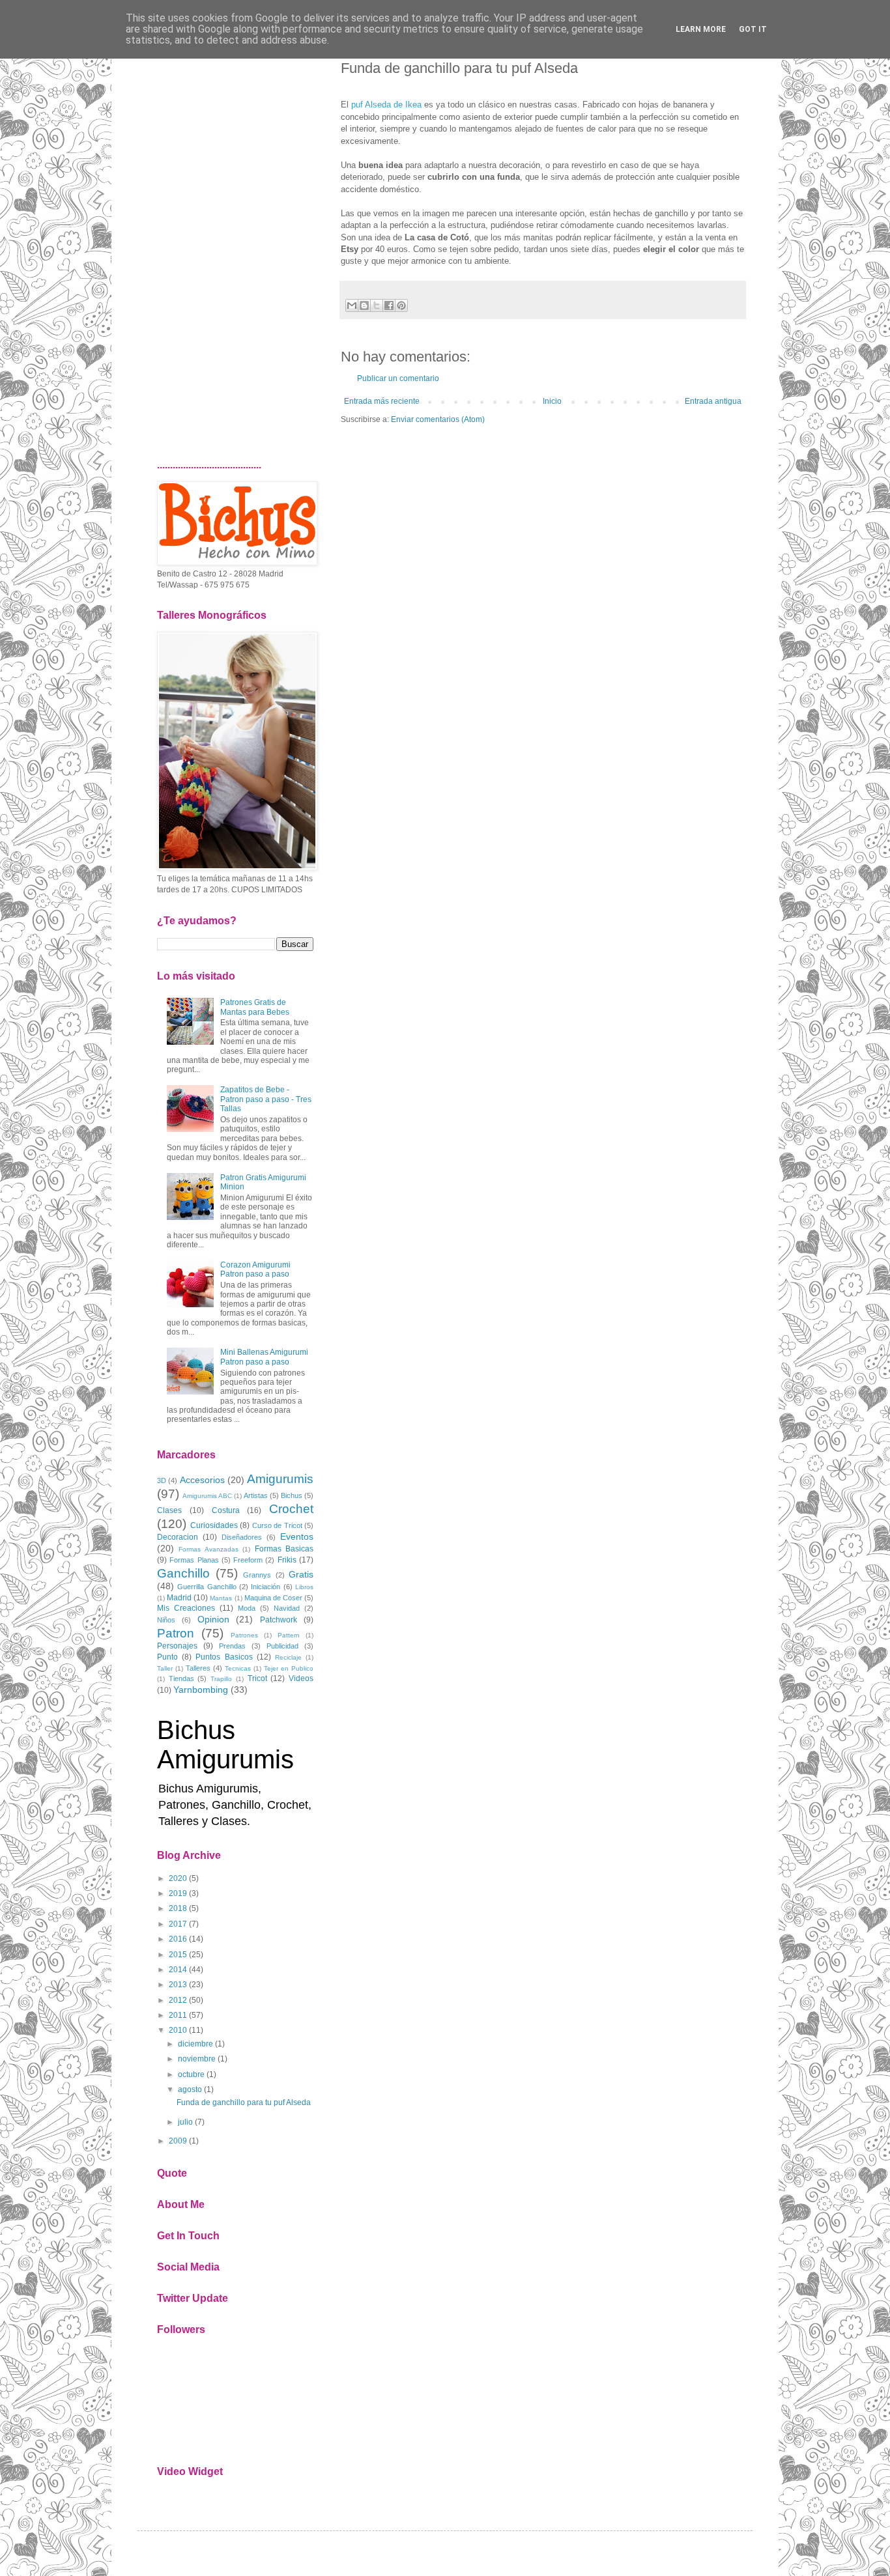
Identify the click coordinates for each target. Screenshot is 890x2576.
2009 (178, 2141)
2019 (178, 1893)
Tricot (257, 1678)
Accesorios (202, 1480)
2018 (178, 1908)
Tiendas (181, 1678)
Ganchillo (183, 1573)
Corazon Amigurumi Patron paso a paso (255, 1269)
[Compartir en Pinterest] (401, 305)
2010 (178, 2030)
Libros (304, 1587)
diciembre (195, 2044)
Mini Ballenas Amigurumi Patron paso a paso (264, 1357)
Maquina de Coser (273, 1598)
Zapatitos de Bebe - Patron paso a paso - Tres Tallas (266, 1099)
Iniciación (266, 1587)
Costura (226, 1510)
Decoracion (178, 1537)
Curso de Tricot (277, 1525)
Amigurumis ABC (207, 1496)
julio (185, 2122)
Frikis (287, 1560)
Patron (176, 1633)
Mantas (221, 1598)
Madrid (179, 1598)
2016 (178, 1939)
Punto (167, 1657)
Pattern (289, 1635)
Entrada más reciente (382, 401)
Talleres (198, 1668)
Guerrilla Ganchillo (207, 1587)
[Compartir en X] (377, 305)
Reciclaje (288, 1657)
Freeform (248, 1560)
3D (162, 1480)
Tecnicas (238, 1668)
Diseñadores (242, 1537)
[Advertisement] (235, 244)
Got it (753, 29)
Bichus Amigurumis (225, 1745)
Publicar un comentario (398, 378)
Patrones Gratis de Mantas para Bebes (255, 1007)
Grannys (257, 1575)
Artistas (256, 1495)
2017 (178, 1924)
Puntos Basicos (224, 1657)
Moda (247, 1608)
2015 (178, 1955)
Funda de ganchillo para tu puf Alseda (244, 2102)
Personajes (177, 1646)
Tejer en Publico (289, 1668)
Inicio (552, 401)
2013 (178, 1985)
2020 (178, 1878)
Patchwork (279, 1620)
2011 (178, 2015)
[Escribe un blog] (364, 305)
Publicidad (282, 1646)
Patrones (244, 1635)
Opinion (213, 1619)
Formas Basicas (284, 1549)
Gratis (301, 1574)
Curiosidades (214, 1525)
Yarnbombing (201, 1690)
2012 (178, 2000)
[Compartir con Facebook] (389, 305)
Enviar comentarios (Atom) (438, 419)
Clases (169, 1510)
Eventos (297, 1536)
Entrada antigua (713, 401)
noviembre (197, 2059)
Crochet (291, 1509)
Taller (165, 1668)
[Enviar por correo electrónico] (352, 305)
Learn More (701, 29)
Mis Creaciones (186, 1608)
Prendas (232, 1646)
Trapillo (221, 1679)
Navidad (287, 1608)
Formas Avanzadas (208, 1549)
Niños (166, 1620)
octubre (191, 2074)
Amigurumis (280, 1479)
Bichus (292, 1495)
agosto (190, 2089)
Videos (301, 1678)
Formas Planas (194, 1560)
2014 (178, 1970)
